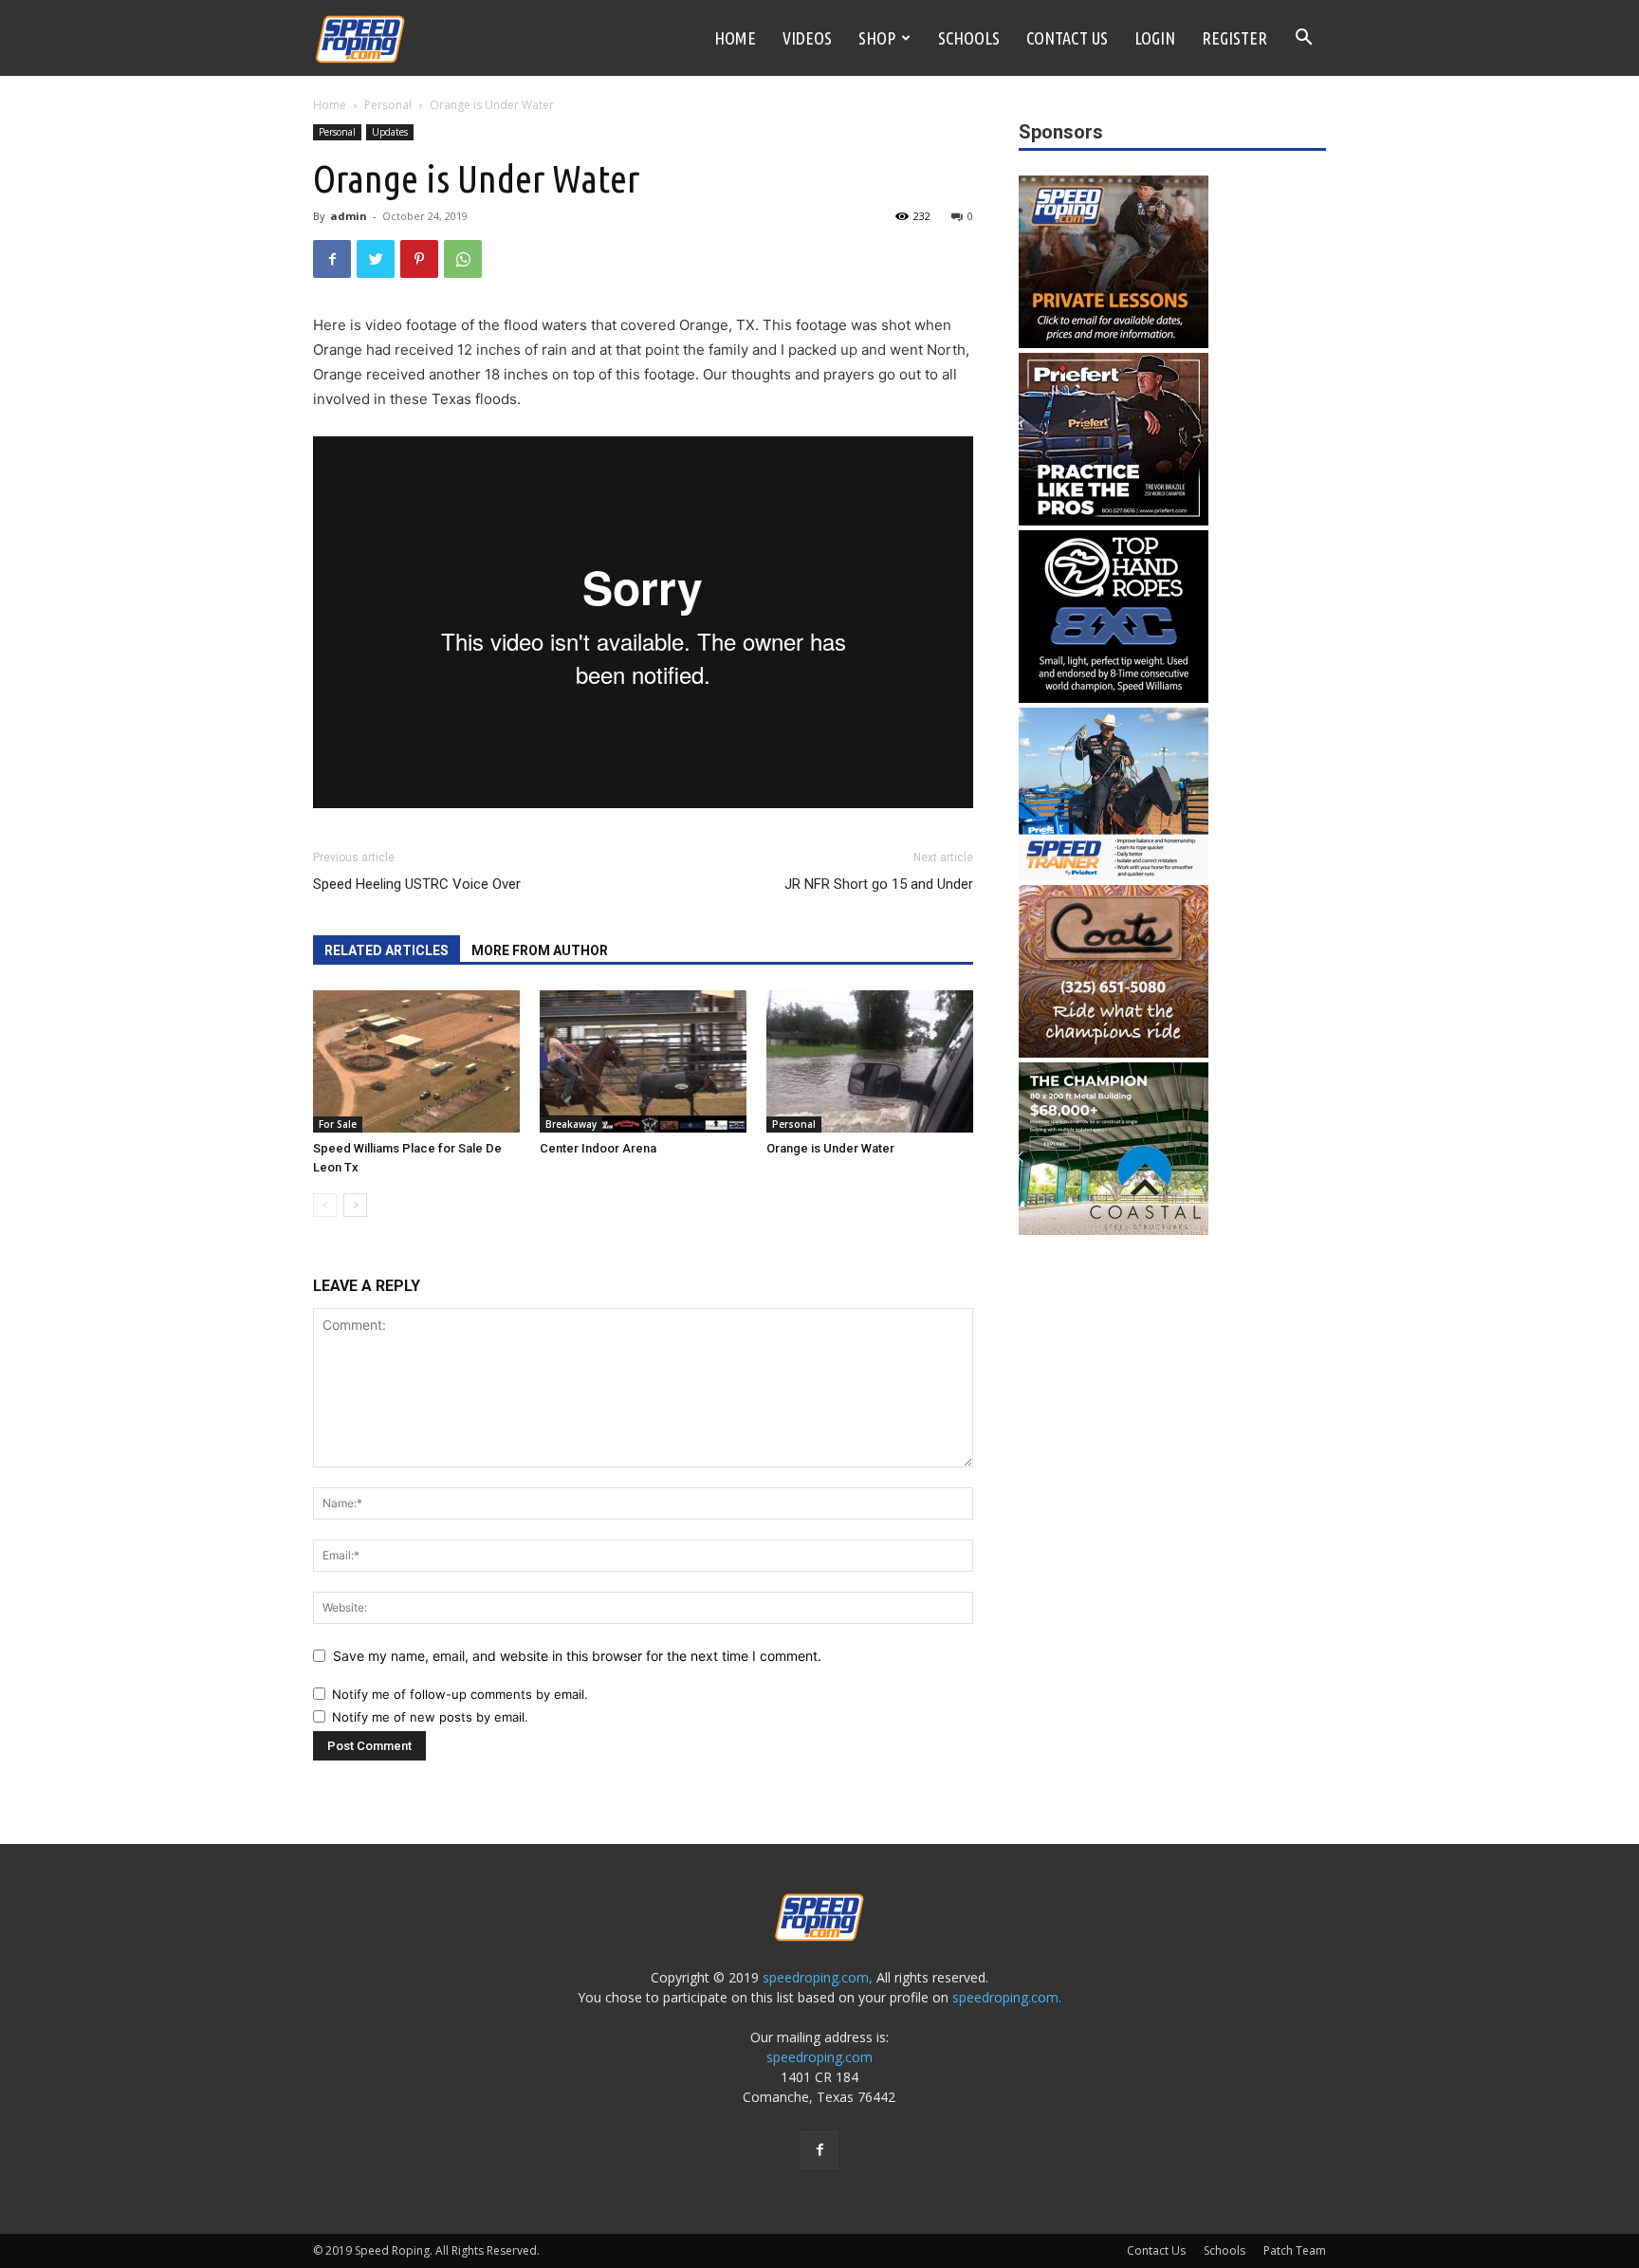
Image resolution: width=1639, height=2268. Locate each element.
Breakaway (571, 1124)
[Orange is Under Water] (870, 1061)
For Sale (338, 1124)
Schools (969, 38)
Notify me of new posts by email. (430, 1717)
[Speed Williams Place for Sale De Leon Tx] (416, 1061)
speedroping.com (819, 2057)
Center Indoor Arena (598, 1148)
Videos (807, 38)
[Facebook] (332, 259)
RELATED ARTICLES (387, 950)
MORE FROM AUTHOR (540, 950)
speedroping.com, (818, 1977)
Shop (877, 38)
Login (1155, 38)
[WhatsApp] (463, 259)
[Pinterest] (419, 259)
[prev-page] (325, 1205)
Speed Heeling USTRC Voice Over (417, 884)
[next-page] (355, 1205)
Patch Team (1295, 2250)
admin (349, 216)
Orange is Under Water (830, 1148)
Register (1234, 38)
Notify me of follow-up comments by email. (460, 1694)
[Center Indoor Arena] (643, 1061)
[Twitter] (376, 259)
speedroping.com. (1007, 1997)
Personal (388, 105)
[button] (1303, 39)
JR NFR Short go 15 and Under (879, 884)
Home (735, 38)
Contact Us (1067, 38)
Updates (390, 132)
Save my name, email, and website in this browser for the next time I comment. (577, 1656)
